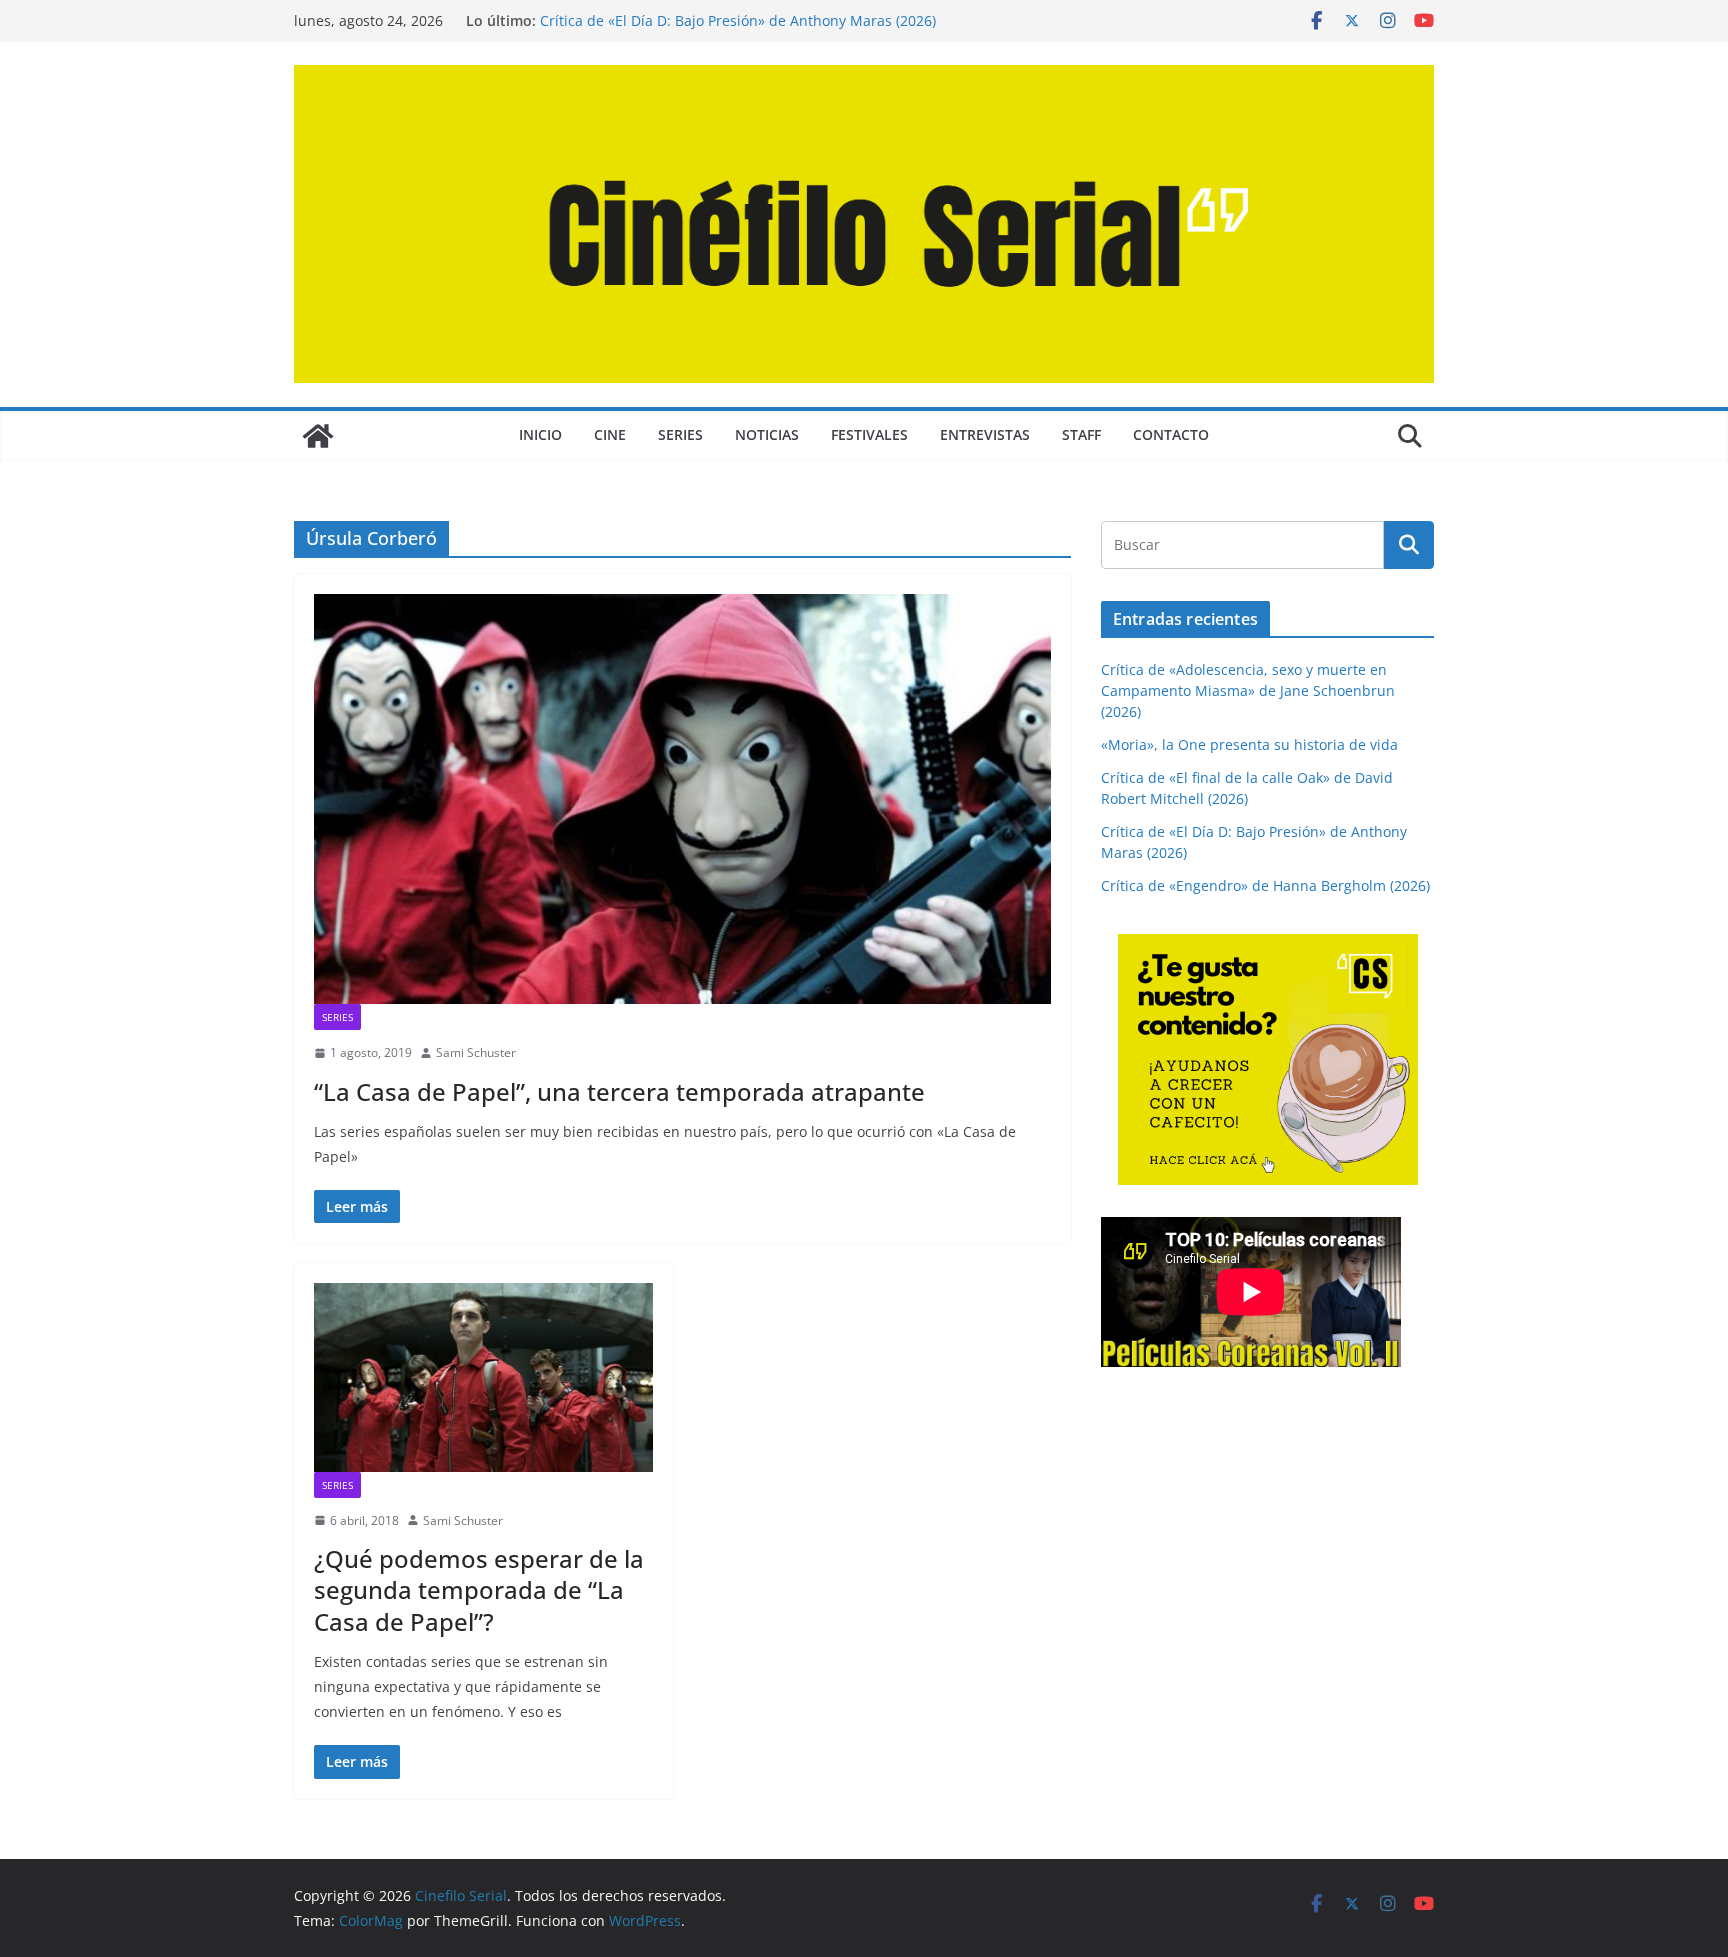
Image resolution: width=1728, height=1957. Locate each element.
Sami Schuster (476, 1052)
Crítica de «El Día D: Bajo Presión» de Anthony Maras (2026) (738, 20)
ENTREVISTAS (985, 434)
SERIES (680, 434)
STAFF (1081, 434)
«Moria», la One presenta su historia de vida (1249, 744)
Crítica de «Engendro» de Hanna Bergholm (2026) (1265, 885)
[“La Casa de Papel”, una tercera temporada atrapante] (682, 799)
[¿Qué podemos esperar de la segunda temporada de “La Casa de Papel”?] (483, 1377)
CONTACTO (1171, 434)
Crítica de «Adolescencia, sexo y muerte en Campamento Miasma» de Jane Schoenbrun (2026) (1248, 690)
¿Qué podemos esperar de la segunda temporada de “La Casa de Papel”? (479, 1589)
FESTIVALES (869, 434)
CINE (610, 434)
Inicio (540, 434)
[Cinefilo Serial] (318, 436)
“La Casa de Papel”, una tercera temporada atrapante (619, 1091)
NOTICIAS (767, 434)
